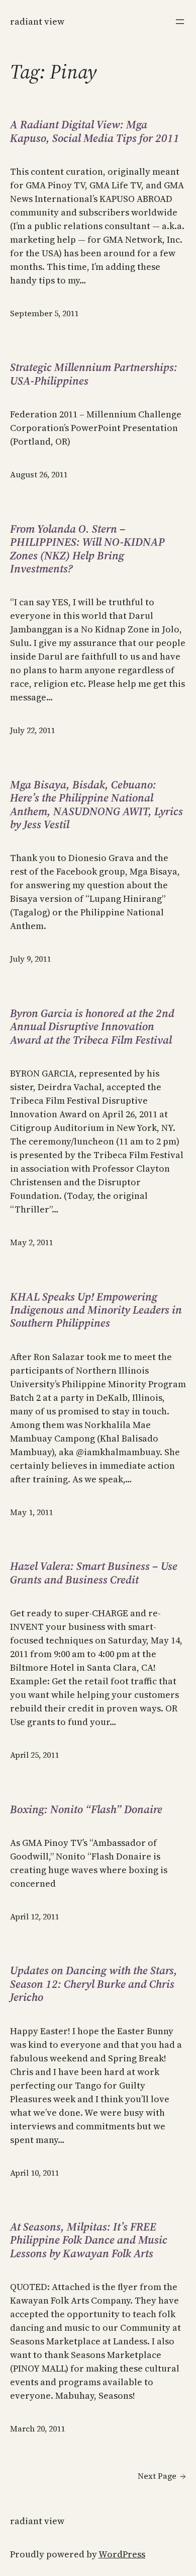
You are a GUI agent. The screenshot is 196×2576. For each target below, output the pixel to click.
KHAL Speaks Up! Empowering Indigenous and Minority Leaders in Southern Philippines (96, 1310)
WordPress (122, 2554)
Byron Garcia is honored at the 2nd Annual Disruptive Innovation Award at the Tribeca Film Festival (92, 1026)
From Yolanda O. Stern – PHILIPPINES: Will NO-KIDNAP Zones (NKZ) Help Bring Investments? (87, 549)
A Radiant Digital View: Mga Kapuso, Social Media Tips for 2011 (95, 131)
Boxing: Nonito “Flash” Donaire (86, 1809)
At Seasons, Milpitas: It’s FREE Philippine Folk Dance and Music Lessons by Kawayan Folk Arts (89, 2240)
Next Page (162, 2476)
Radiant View (37, 21)
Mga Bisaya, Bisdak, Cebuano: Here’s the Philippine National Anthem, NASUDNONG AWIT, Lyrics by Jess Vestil (96, 805)
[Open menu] (180, 22)
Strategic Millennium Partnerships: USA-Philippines (94, 374)
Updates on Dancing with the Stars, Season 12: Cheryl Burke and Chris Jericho (94, 1984)
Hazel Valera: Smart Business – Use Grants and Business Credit (94, 1573)
